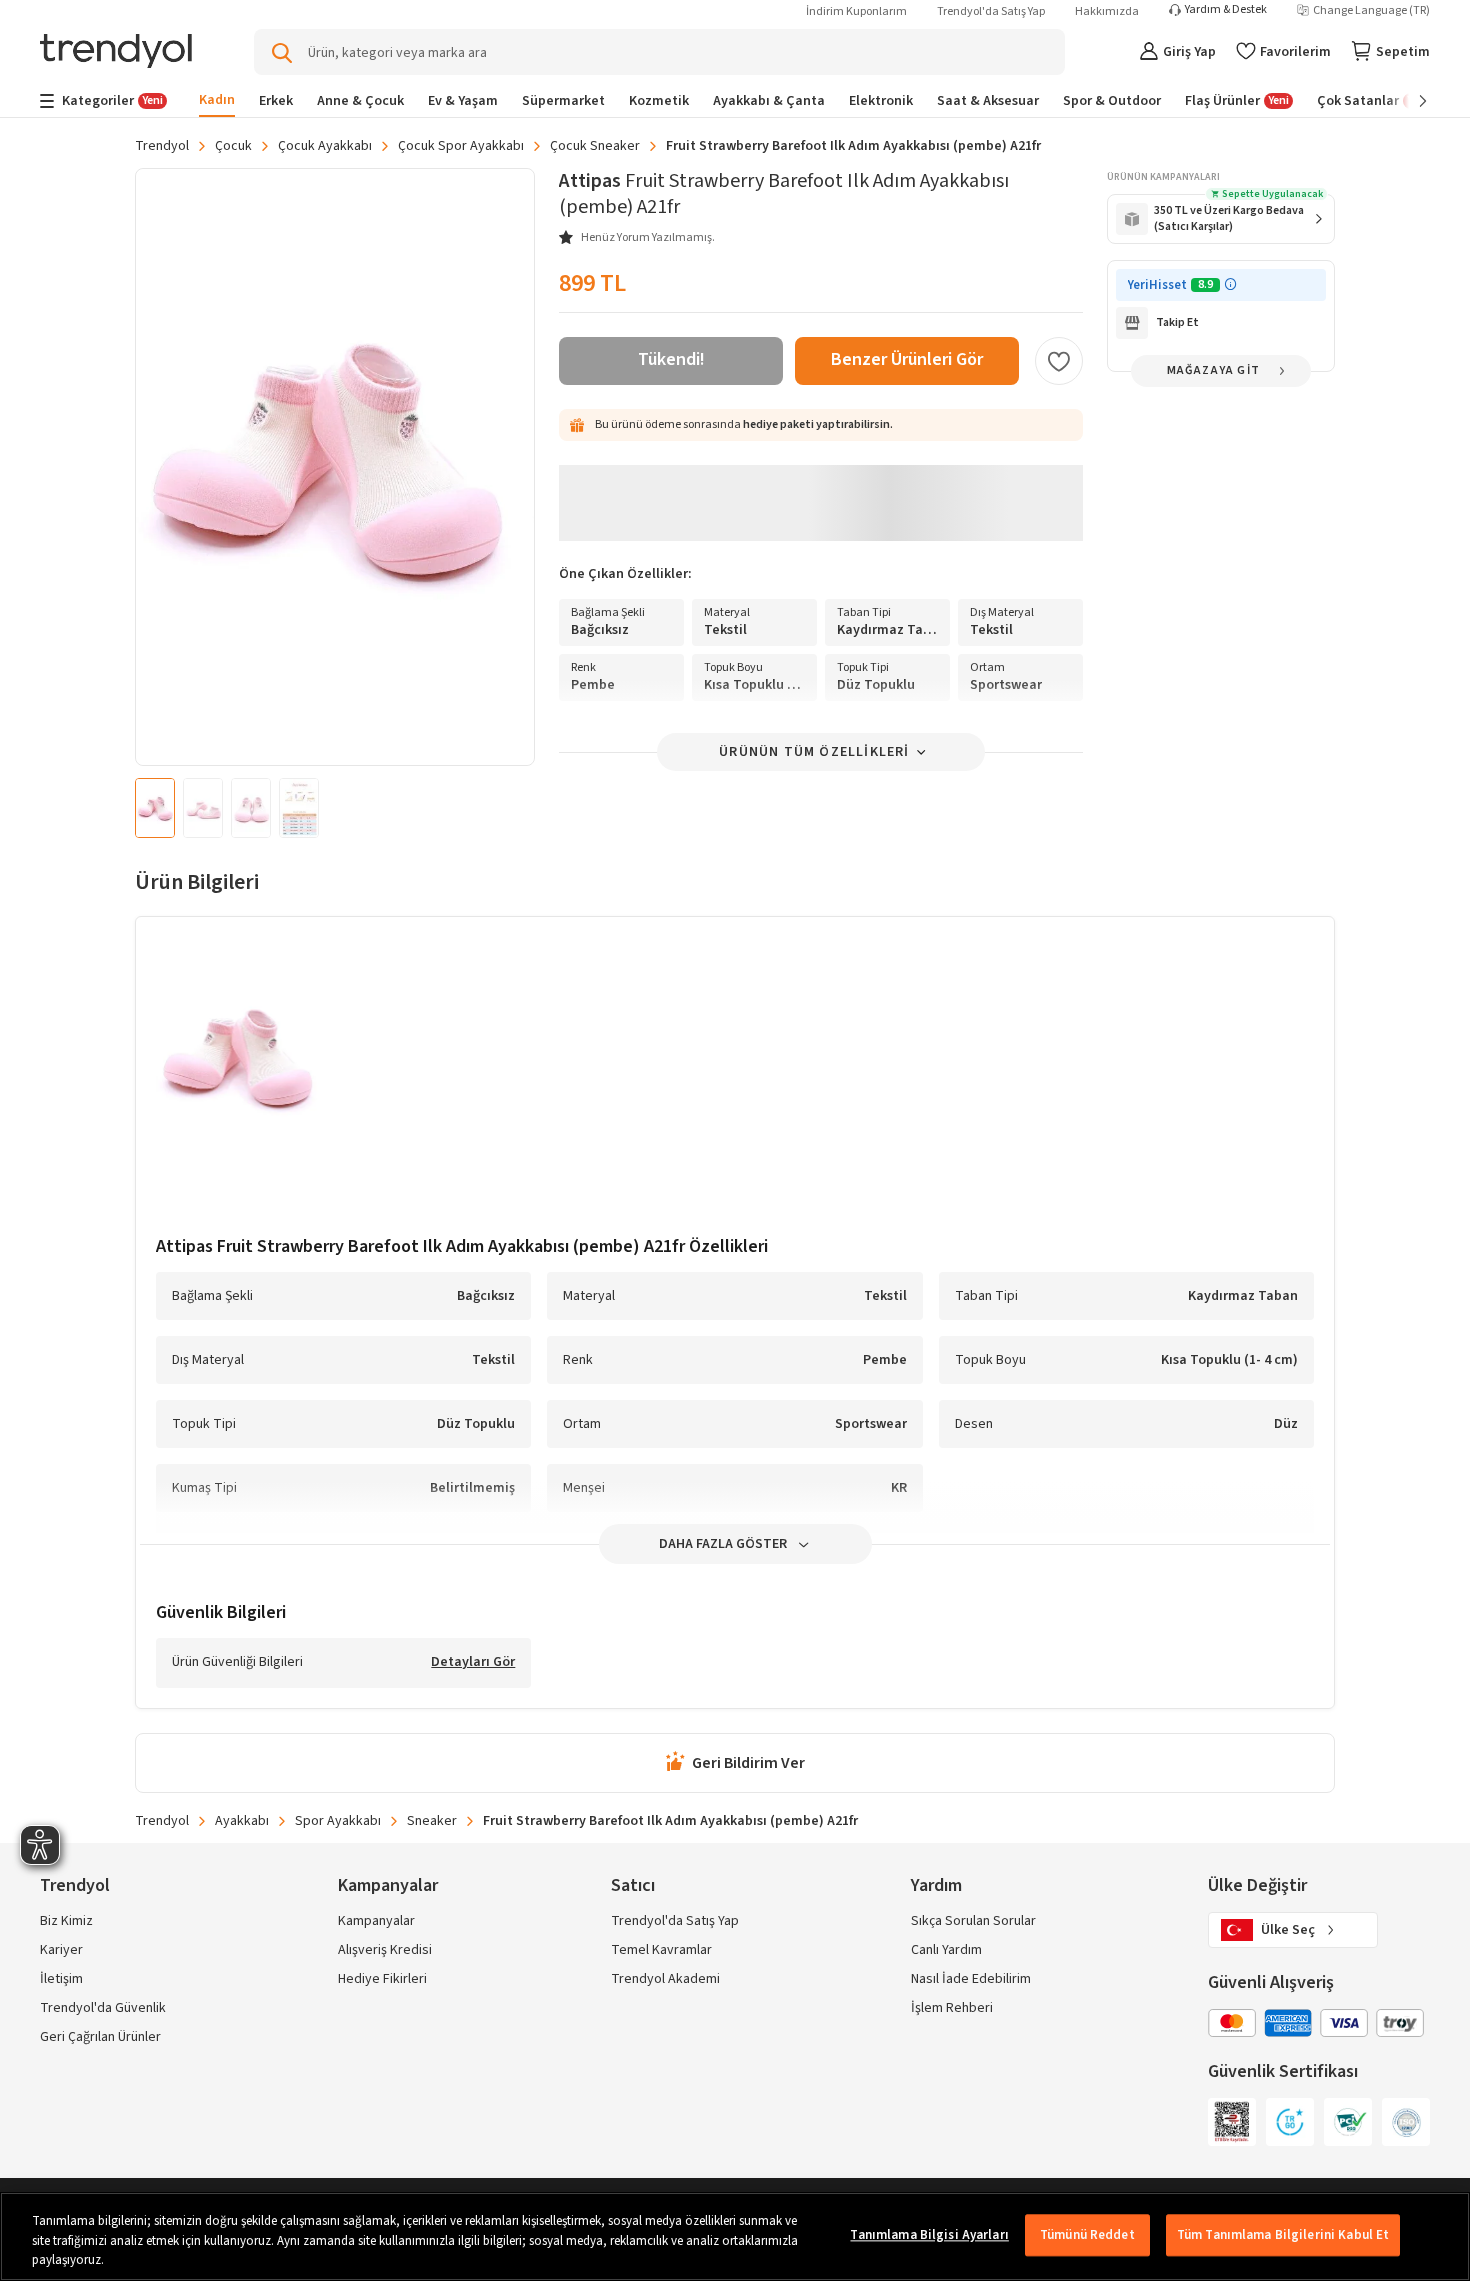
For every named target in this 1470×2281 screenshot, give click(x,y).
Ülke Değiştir (1257, 1885)
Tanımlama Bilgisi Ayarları (929, 2235)
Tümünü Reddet (1087, 2235)
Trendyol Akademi (665, 1979)
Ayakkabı (242, 1821)
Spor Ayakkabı (338, 1821)
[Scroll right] (1409, 101)
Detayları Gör (473, 1663)
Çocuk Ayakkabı (325, 146)
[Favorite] (1059, 361)
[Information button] (1230, 284)
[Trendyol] (116, 52)
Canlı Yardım (946, 1950)
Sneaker (432, 1821)
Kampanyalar (376, 1921)
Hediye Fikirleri (382, 1979)
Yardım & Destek (1226, 10)
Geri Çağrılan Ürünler (100, 2037)
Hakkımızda (1107, 11)
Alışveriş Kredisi (385, 1950)
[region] (735, 2236)
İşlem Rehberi (952, 2008)
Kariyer (61, 1950)
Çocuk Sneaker (595, 146)
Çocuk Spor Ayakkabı (461, 146)
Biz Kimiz (66, 1921)
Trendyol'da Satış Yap (991, 11)
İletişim (61, 1979)
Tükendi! (671, 359)
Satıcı (633, 1885)
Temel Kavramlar (661, 1950)
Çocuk (233, 146)
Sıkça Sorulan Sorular (973, 1921)
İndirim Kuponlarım (856, 11)
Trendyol (162, 146)
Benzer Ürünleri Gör (907, 359)
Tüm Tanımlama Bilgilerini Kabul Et (1283, 2235)
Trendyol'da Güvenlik (103, 2008)
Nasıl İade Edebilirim (971, 1979)
